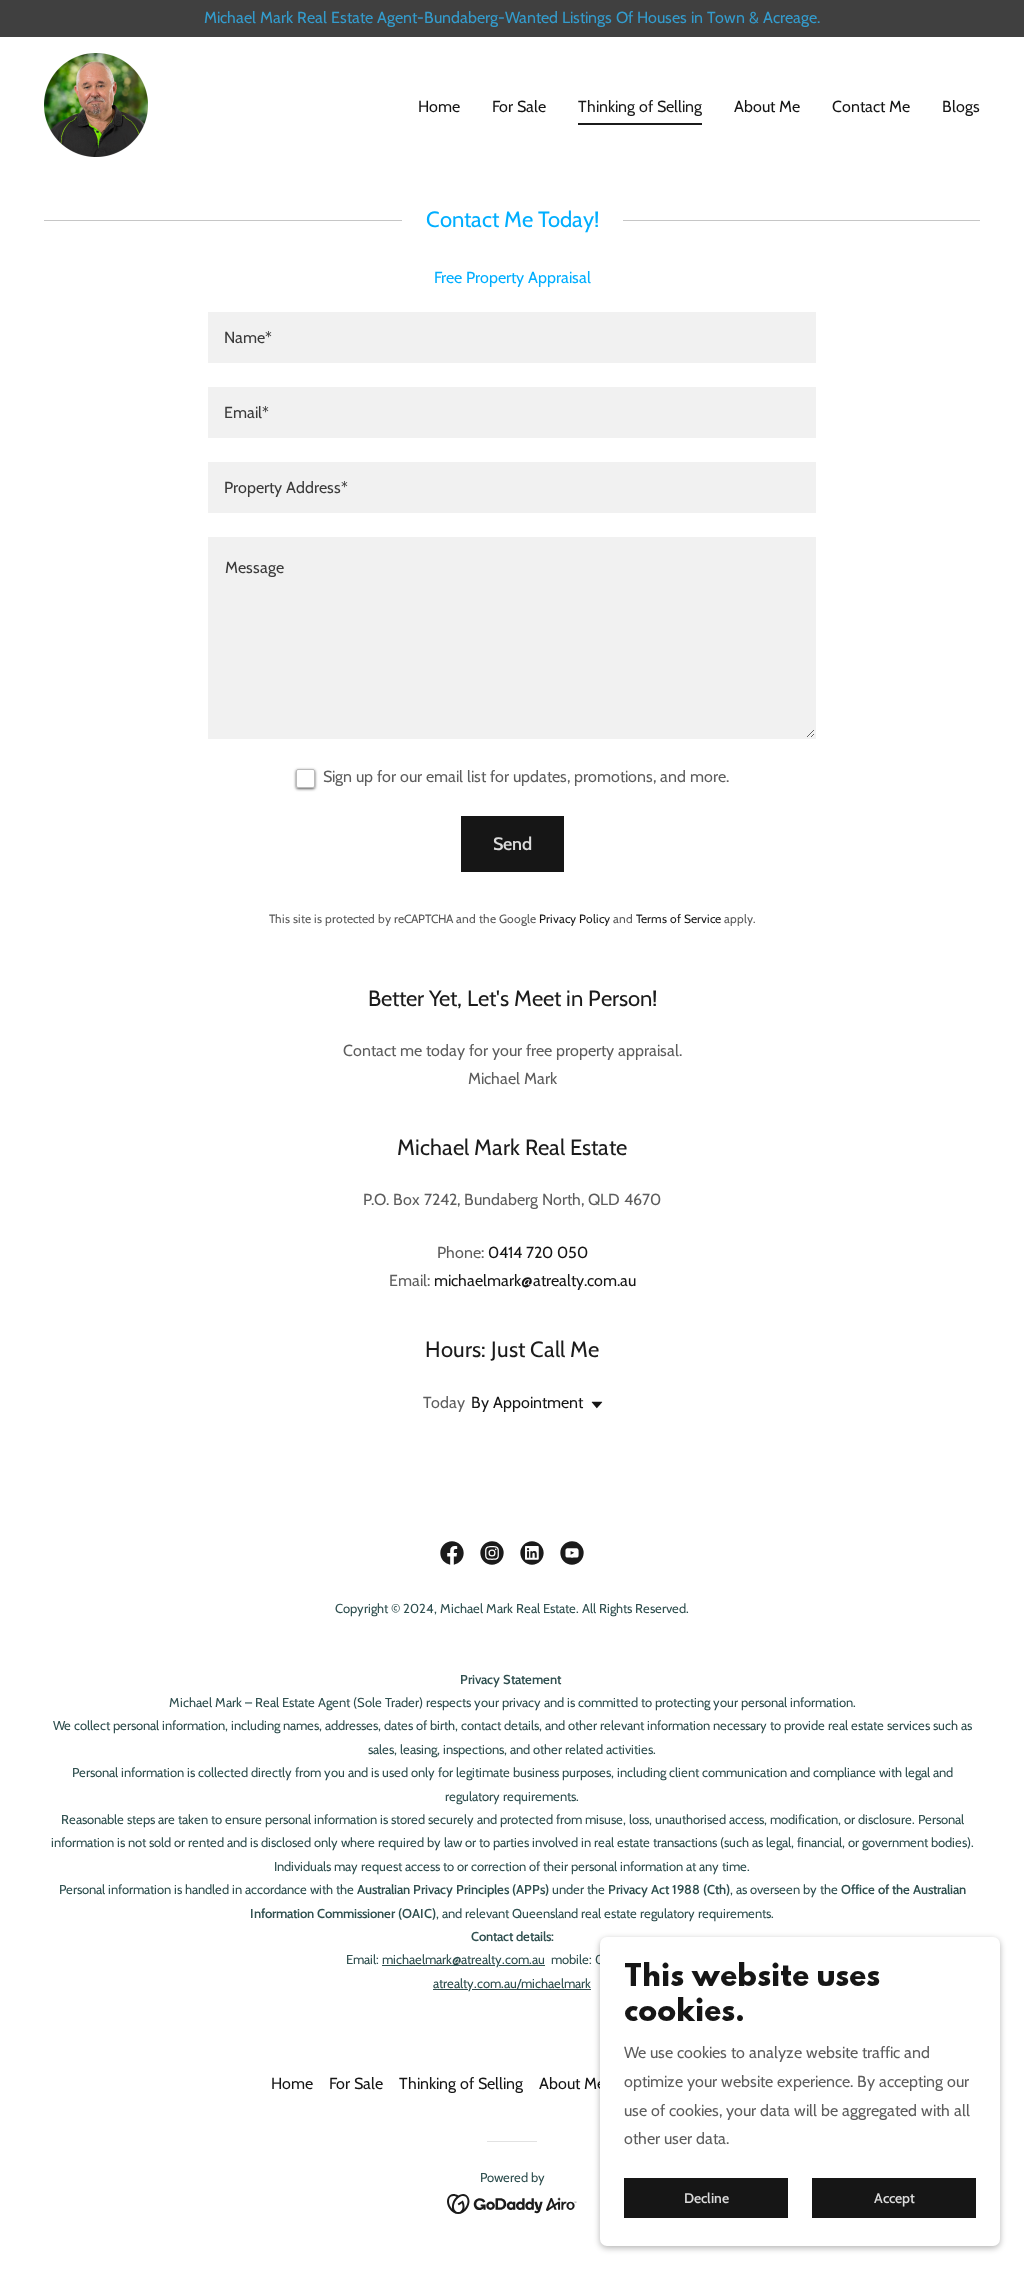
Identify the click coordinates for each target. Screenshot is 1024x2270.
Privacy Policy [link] (574, 918)
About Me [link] (767, 106)
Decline (706, 2198)
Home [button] (292, 2083)
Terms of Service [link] (678, 918)
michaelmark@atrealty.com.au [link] (535, 1280)
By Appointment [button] (527, 1402)
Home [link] (439, 106)
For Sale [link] (519, 106)
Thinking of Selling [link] (640, 106)
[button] (593, 1405)
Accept (894, 2198)
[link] (96, 103)
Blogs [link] (961, 106)
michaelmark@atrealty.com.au (463, 1959)
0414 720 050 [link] (538, 1252)
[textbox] (512, 337)
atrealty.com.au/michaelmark (512, 1983)
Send (512, 844)
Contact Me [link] (871, 106)
